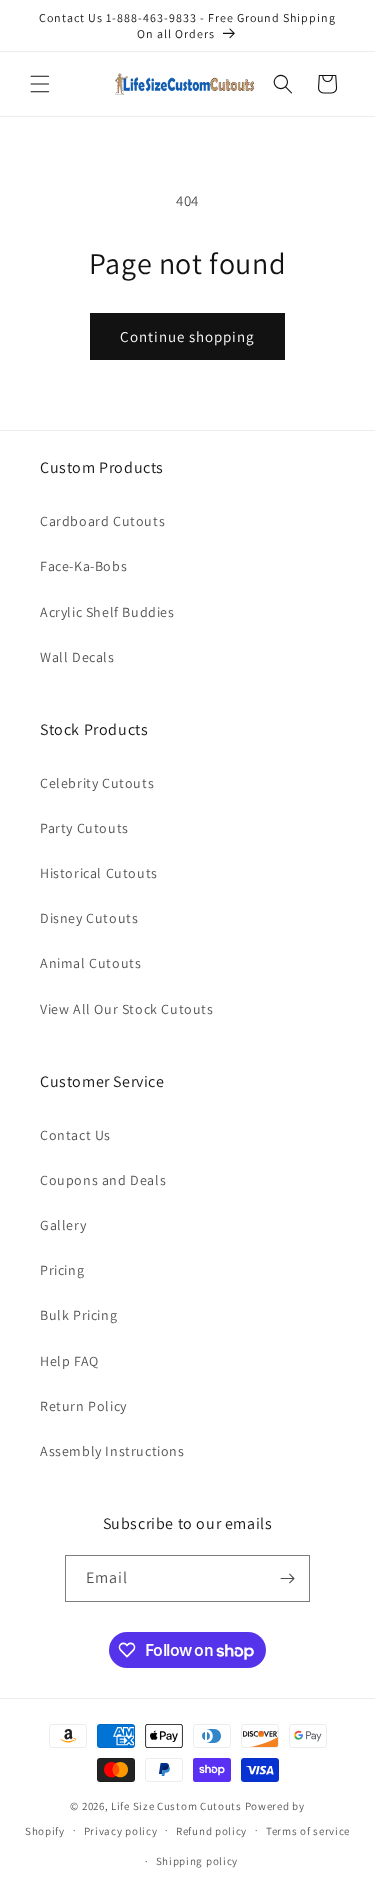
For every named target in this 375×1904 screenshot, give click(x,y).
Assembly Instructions (112, 1451)
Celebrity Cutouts (97, 783)
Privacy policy (121, 1831)
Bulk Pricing (78, 1315)
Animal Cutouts (90, 963)
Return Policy (83, 1406)
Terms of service (308, 1831)
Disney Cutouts (89, 918)
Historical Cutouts (99, 873)
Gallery (63, 1225)
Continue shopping (187, 336)
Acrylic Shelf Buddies (107, 612)
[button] (40, 84)
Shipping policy (197, 1861)
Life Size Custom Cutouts (176, 1806)
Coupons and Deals (103, 1180)
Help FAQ (69, 1361)
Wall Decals (77, 657)
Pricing (62, 1270)
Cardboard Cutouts (102, 521)
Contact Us (75, 1135)
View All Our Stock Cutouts (127, 1009)
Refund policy (211, 1831)
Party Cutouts (84, 828)
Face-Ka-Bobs (83, 566)
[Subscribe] (287, 1578)
